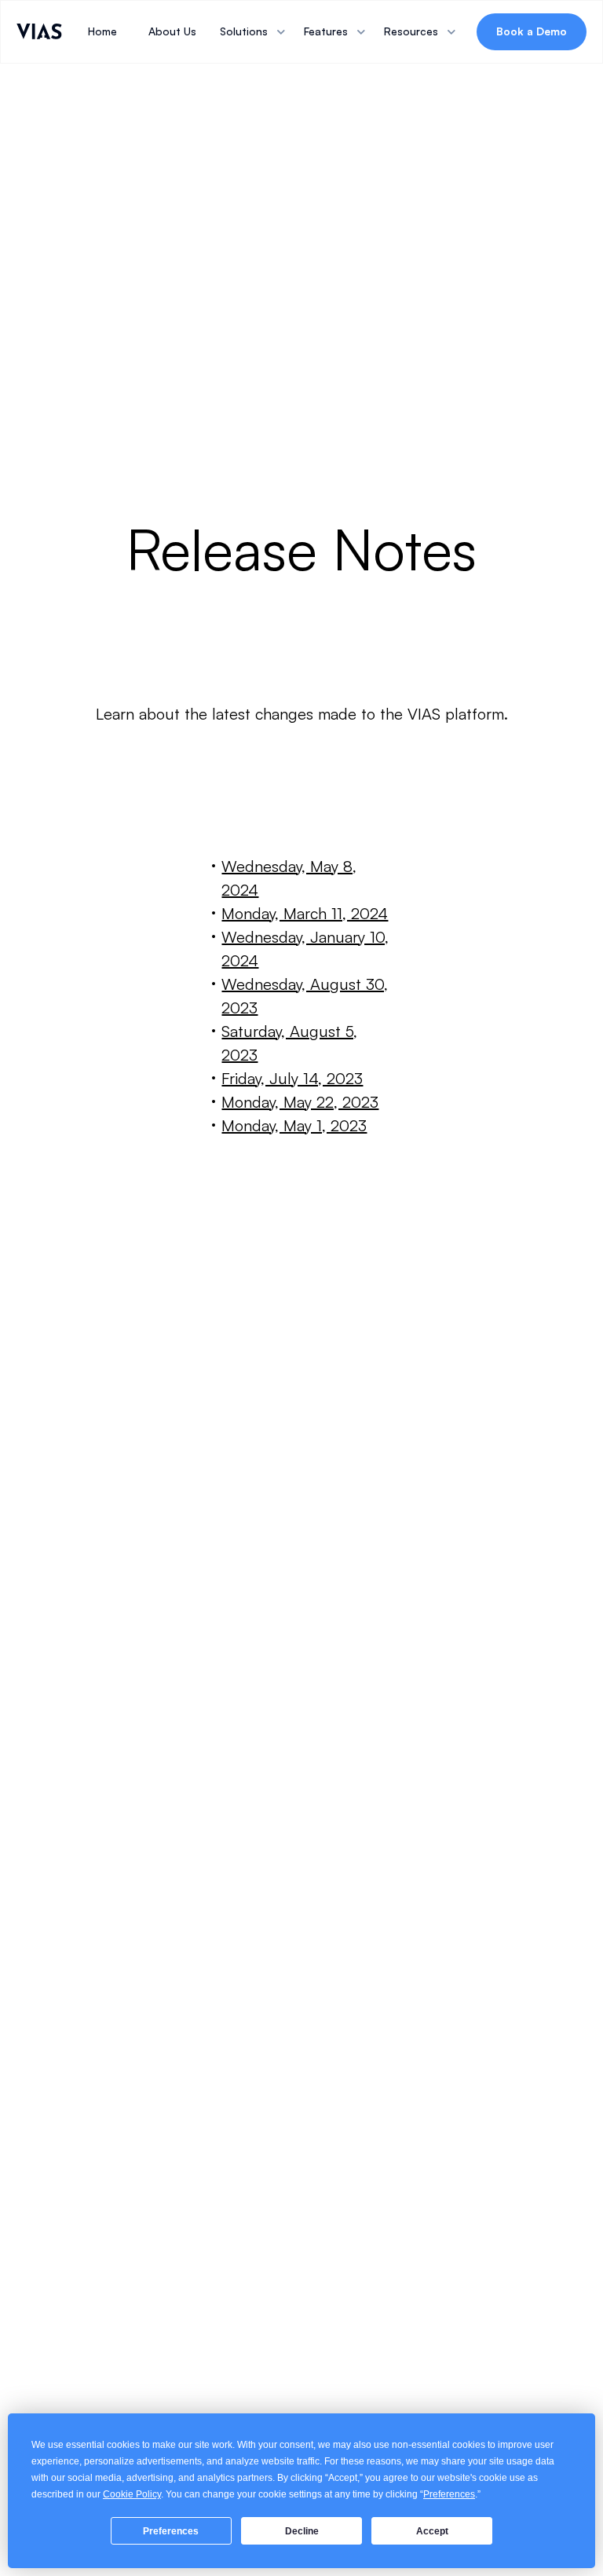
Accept (432, 2531)
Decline (302, 2531)
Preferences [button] (449, 2494)
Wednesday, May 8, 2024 (289, 878)
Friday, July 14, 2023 (292, 1078)
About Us (172, 31)
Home (102, 31)
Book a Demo (532, 31)
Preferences (171, 2531)
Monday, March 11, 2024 (305, 913)
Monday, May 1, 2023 (294, 1125)
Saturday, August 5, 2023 (289, 1043)
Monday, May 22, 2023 (300, 1102)
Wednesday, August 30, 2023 (305, 996)
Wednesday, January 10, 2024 (305, 949)
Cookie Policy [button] (132, 2494)
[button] (254, 31)
